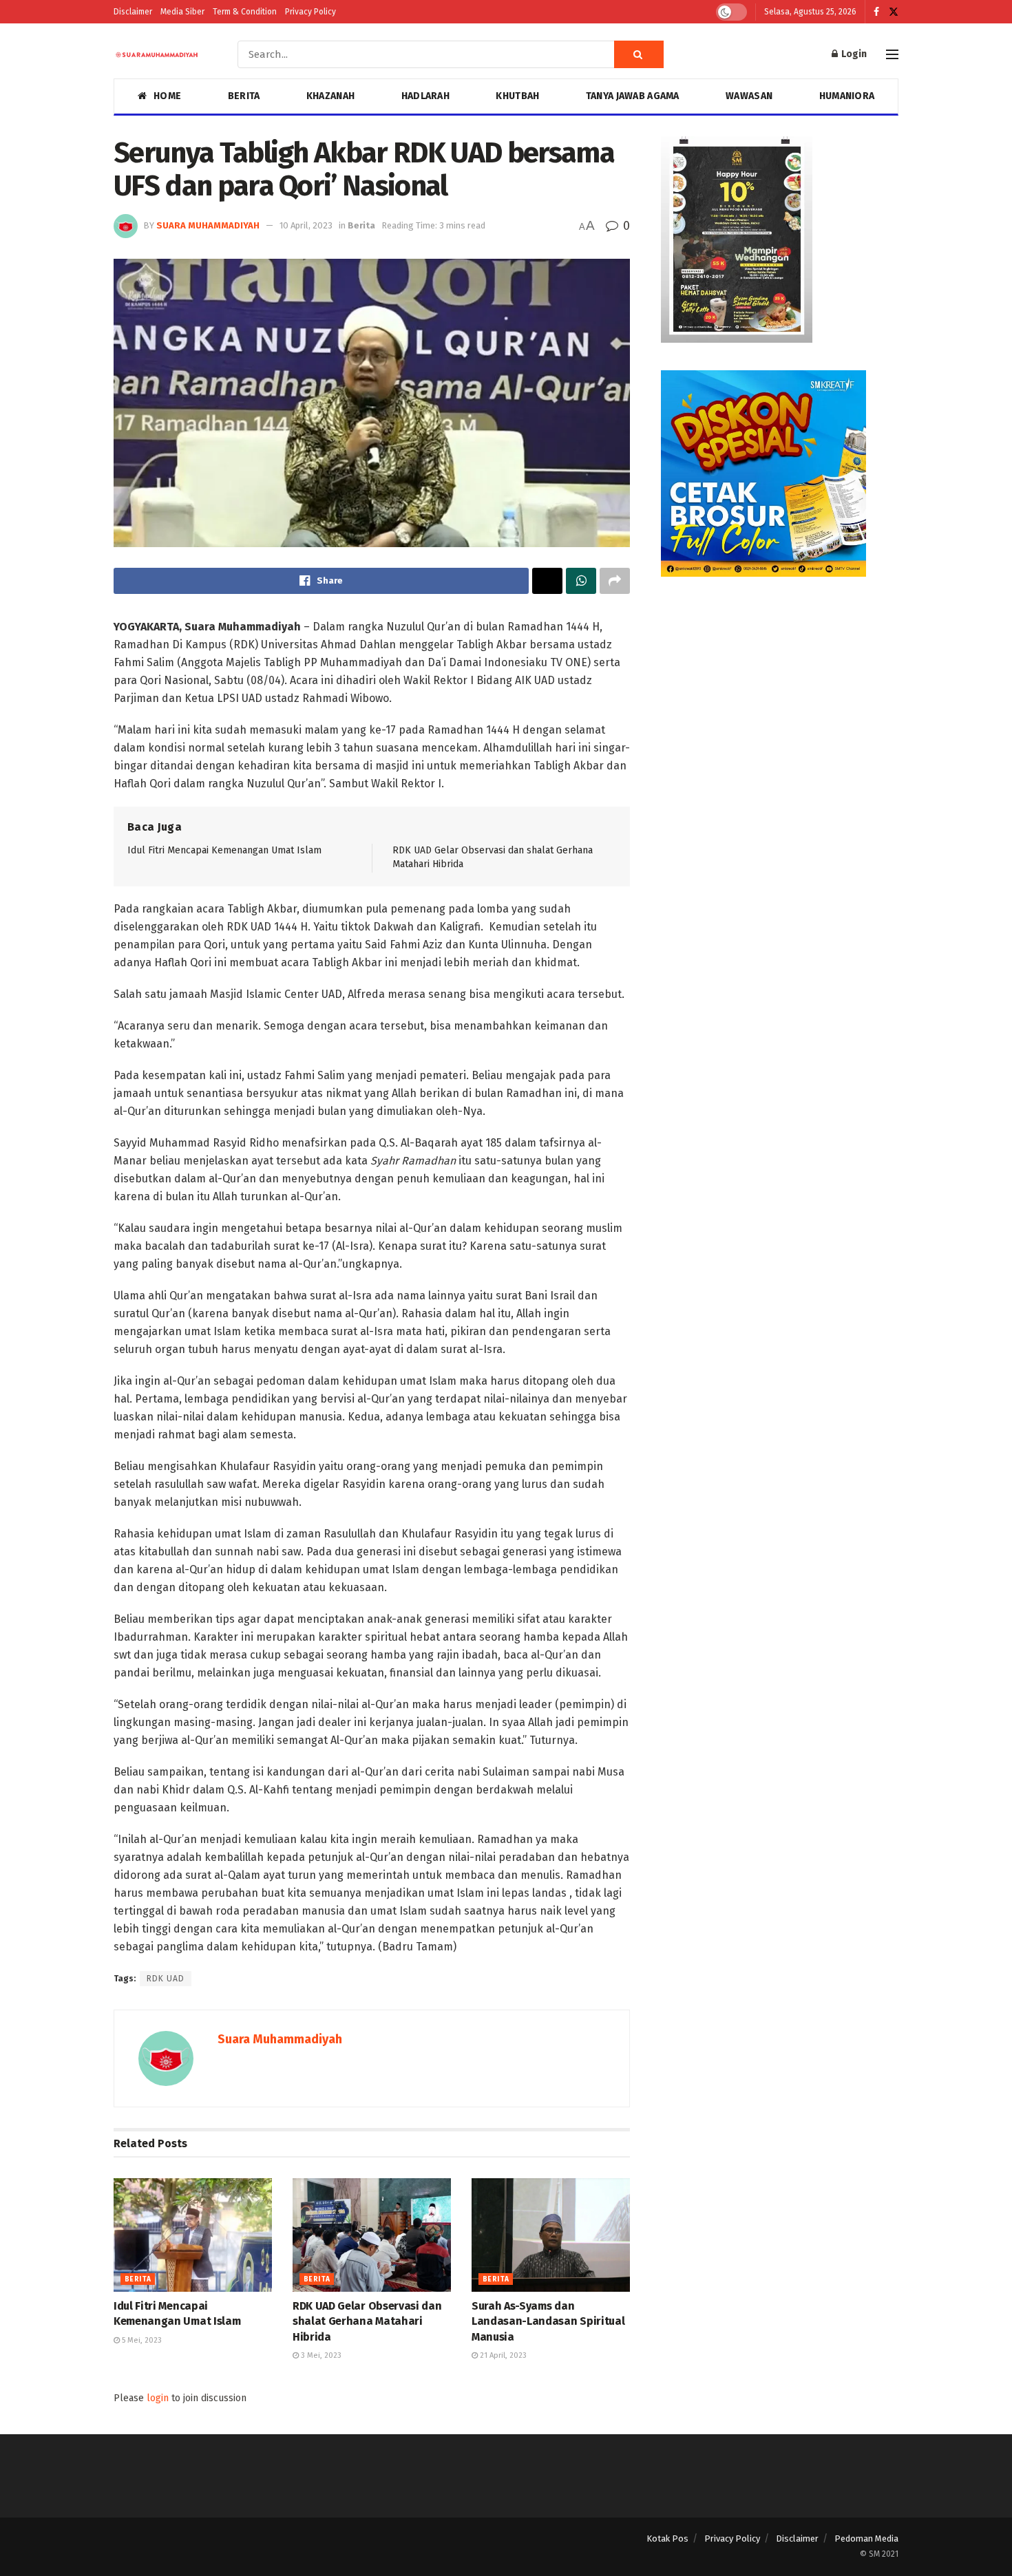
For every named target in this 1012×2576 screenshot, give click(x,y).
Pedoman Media (866, 2538)
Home (167, 96)
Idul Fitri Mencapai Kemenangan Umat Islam (224, 850)
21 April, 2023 (502, 2355)
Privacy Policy (310, 12)
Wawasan (749, 96)
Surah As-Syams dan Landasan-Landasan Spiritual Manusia (548, 2321)
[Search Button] (639, 54)
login (158, 2398)
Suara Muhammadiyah (208, 225)
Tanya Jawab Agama (633, 96)
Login (853, 54)
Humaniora (847, 96)
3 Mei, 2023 (320, 2355)
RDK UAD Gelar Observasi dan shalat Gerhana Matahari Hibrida (367, 2321)
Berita (244, 96)
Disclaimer (133, 12)
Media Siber (182, 12)
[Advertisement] (780, 701)
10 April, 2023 (306, 225)
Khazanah (330, 96)
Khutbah (517, 96)
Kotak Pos (667, 2538)
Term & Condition (245, 12)
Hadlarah (425, 96)
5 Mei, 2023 (141, 2340)
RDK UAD (166, 1979)
